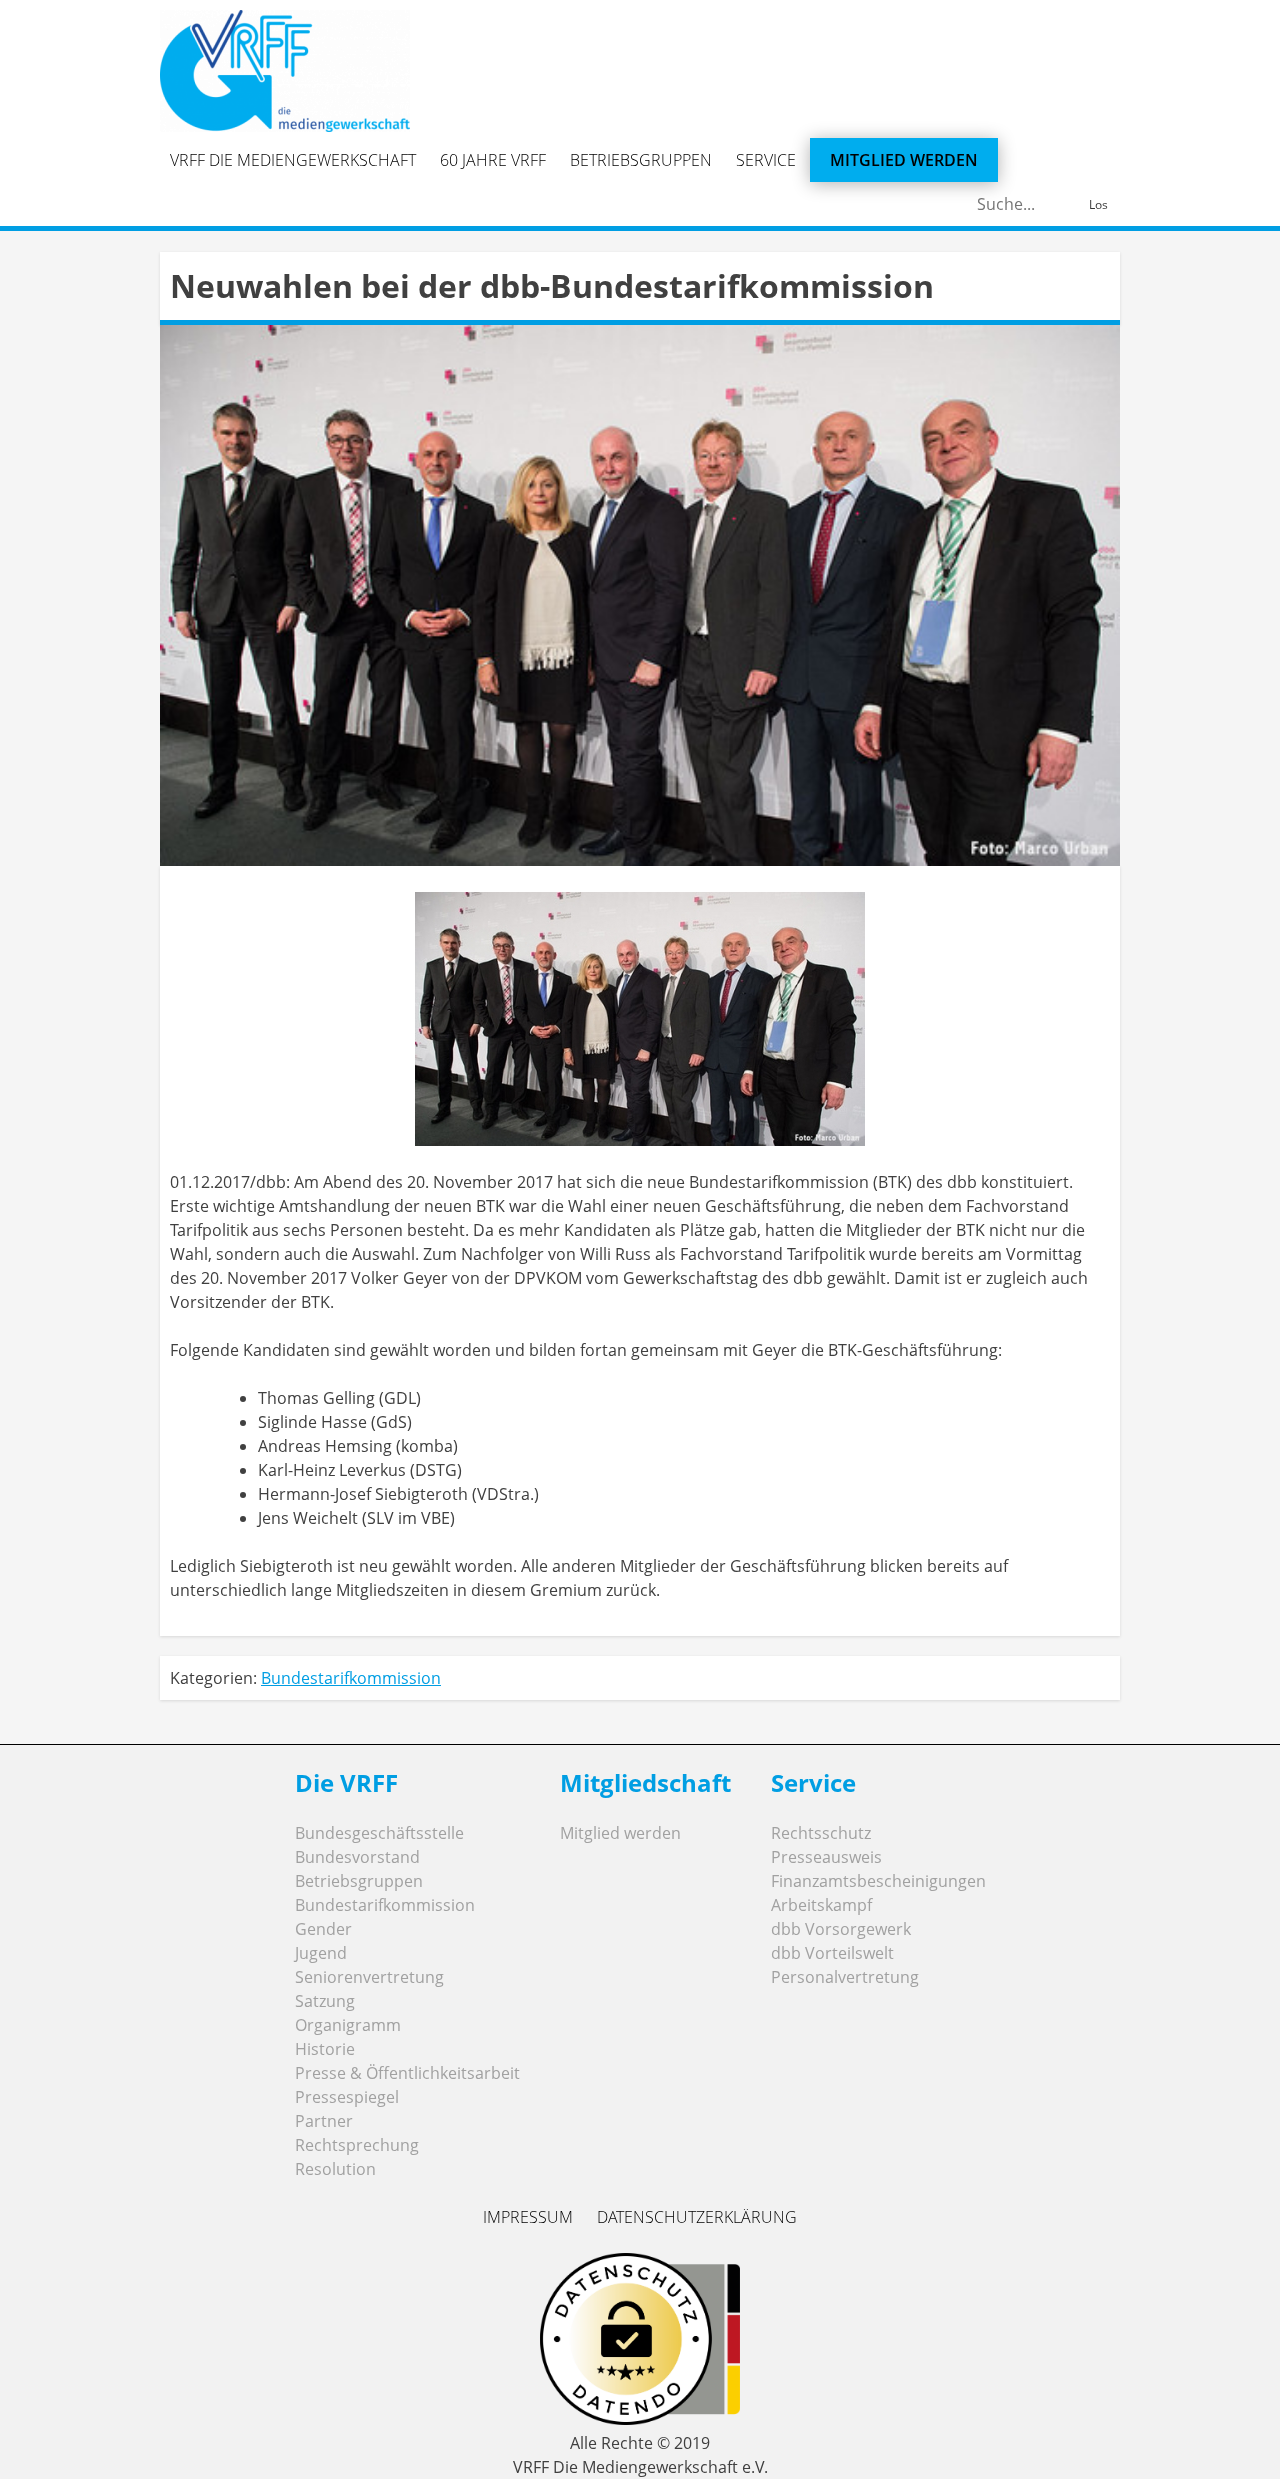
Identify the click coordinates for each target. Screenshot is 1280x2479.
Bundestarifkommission (351, 1678)
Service (766, 160)
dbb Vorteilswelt (832, 1953)
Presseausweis (826, 1857)
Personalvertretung (845, 1977)
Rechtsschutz (821, 1833)
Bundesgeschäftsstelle (379, 1833)
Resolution (335, 2169)
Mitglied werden (904, 160)
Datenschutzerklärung (697, 2217)
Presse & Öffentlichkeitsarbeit (407, 2073)
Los (1098, 204)
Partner (324, 2121)
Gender (323, 1929)
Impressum (528, 2217)
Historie (325, 2049)
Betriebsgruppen (641, 160)
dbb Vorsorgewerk (841, 1929)
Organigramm (348, 2025)
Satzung (325, 2001)
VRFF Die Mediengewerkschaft (293, 160)
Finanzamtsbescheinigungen (878, 1881)
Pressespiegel (347, 2097)
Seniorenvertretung (369, 1977)
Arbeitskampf (821, 1905)
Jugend (321, 1953)
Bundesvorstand (357, 1857)
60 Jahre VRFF (493, 160)
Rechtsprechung (357, 2145)
